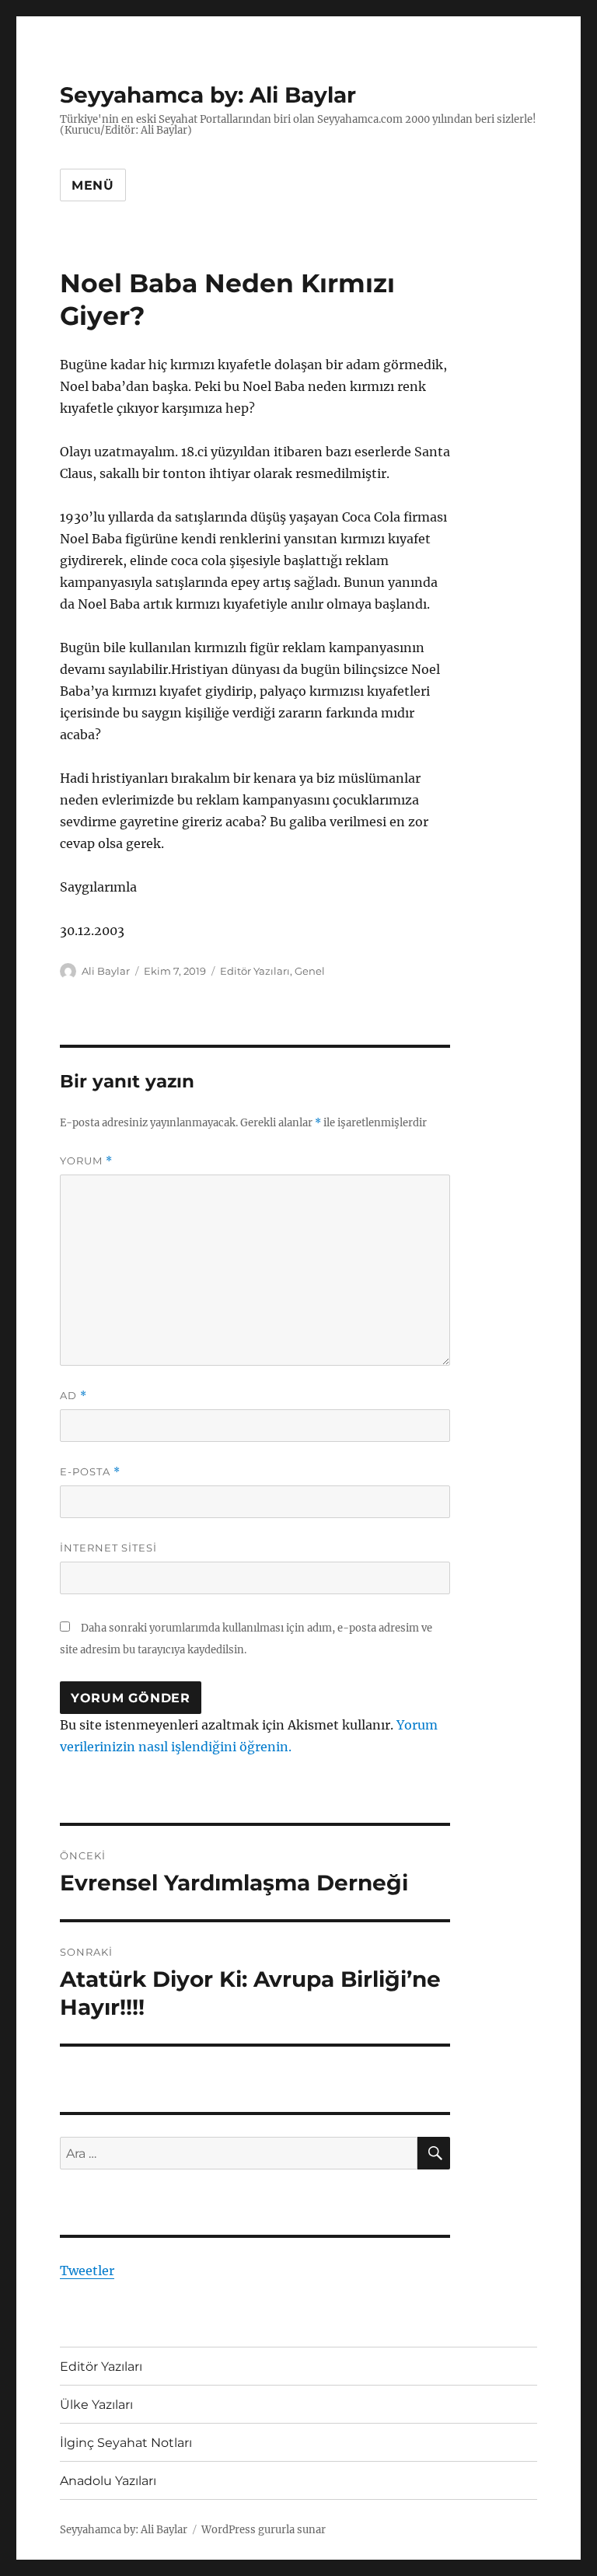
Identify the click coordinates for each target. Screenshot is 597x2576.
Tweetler (87, 2271)
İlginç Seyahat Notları (126, 2443)
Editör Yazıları (255, 971)
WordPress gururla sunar (264, 2530)
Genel (310, 971)
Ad (73, 1396)
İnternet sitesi (108, 1548)
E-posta (90, 1472)
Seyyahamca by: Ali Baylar (208, 95)
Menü (93, 185)
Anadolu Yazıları (108, 2481)
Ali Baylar (106, 971)
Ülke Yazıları (96, 2405)
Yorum (86, 1161)
